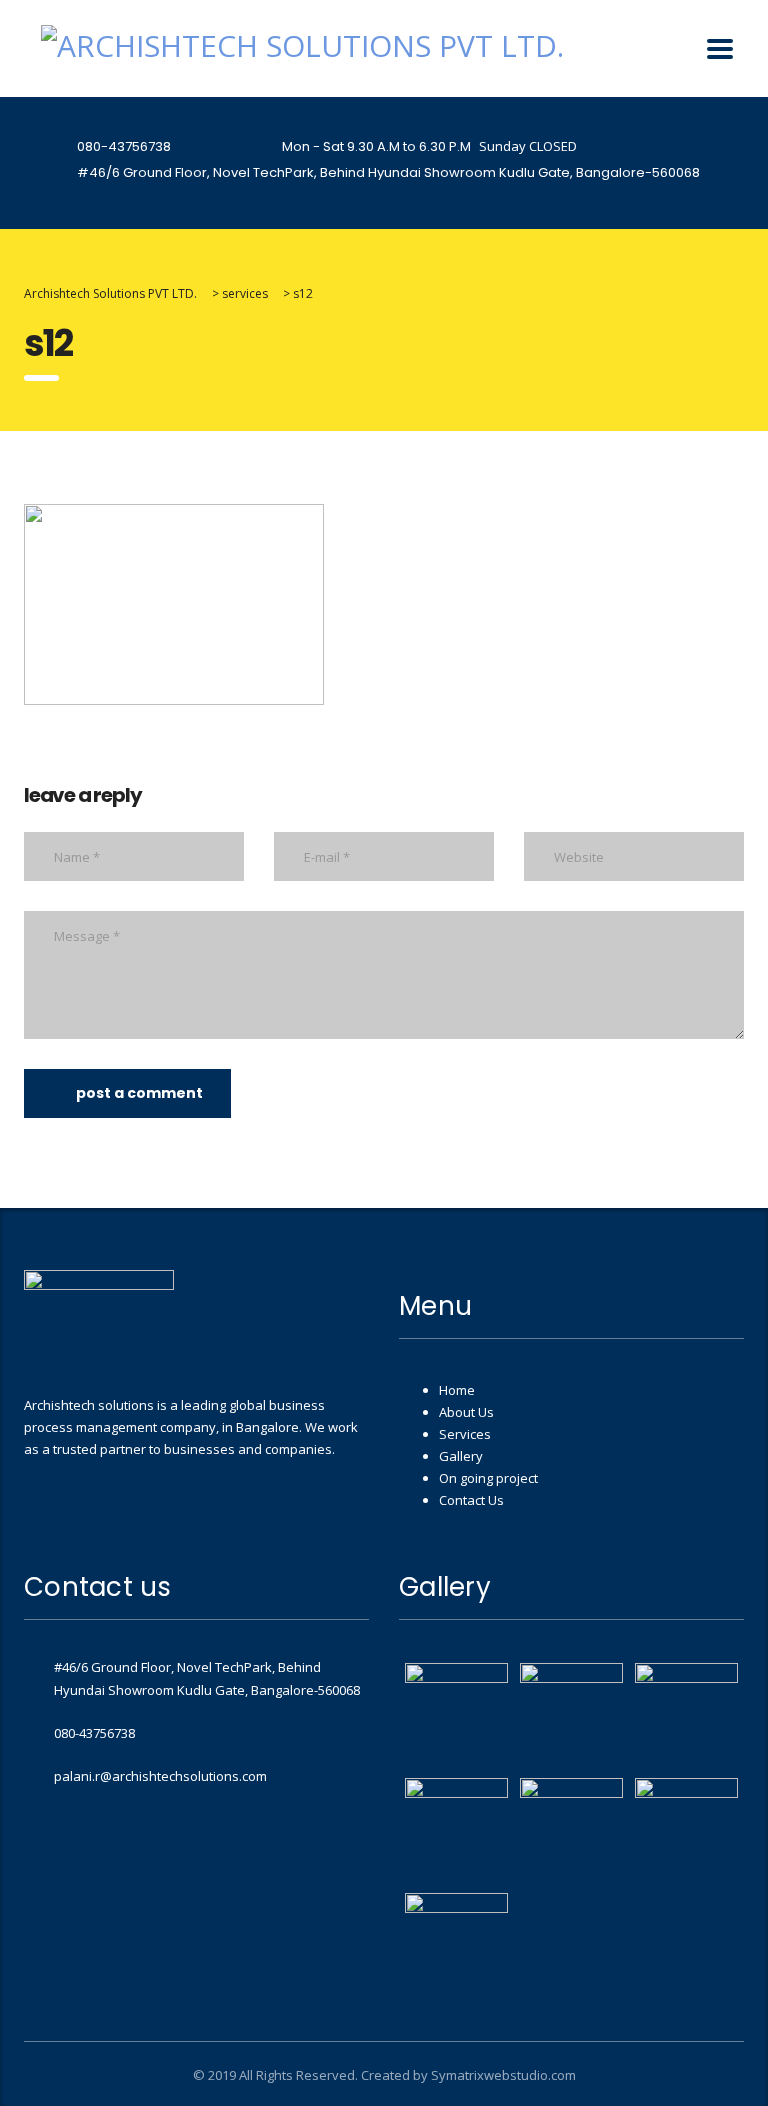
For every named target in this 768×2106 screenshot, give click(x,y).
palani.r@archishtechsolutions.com (160, 1776)
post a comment (139, 1093)
